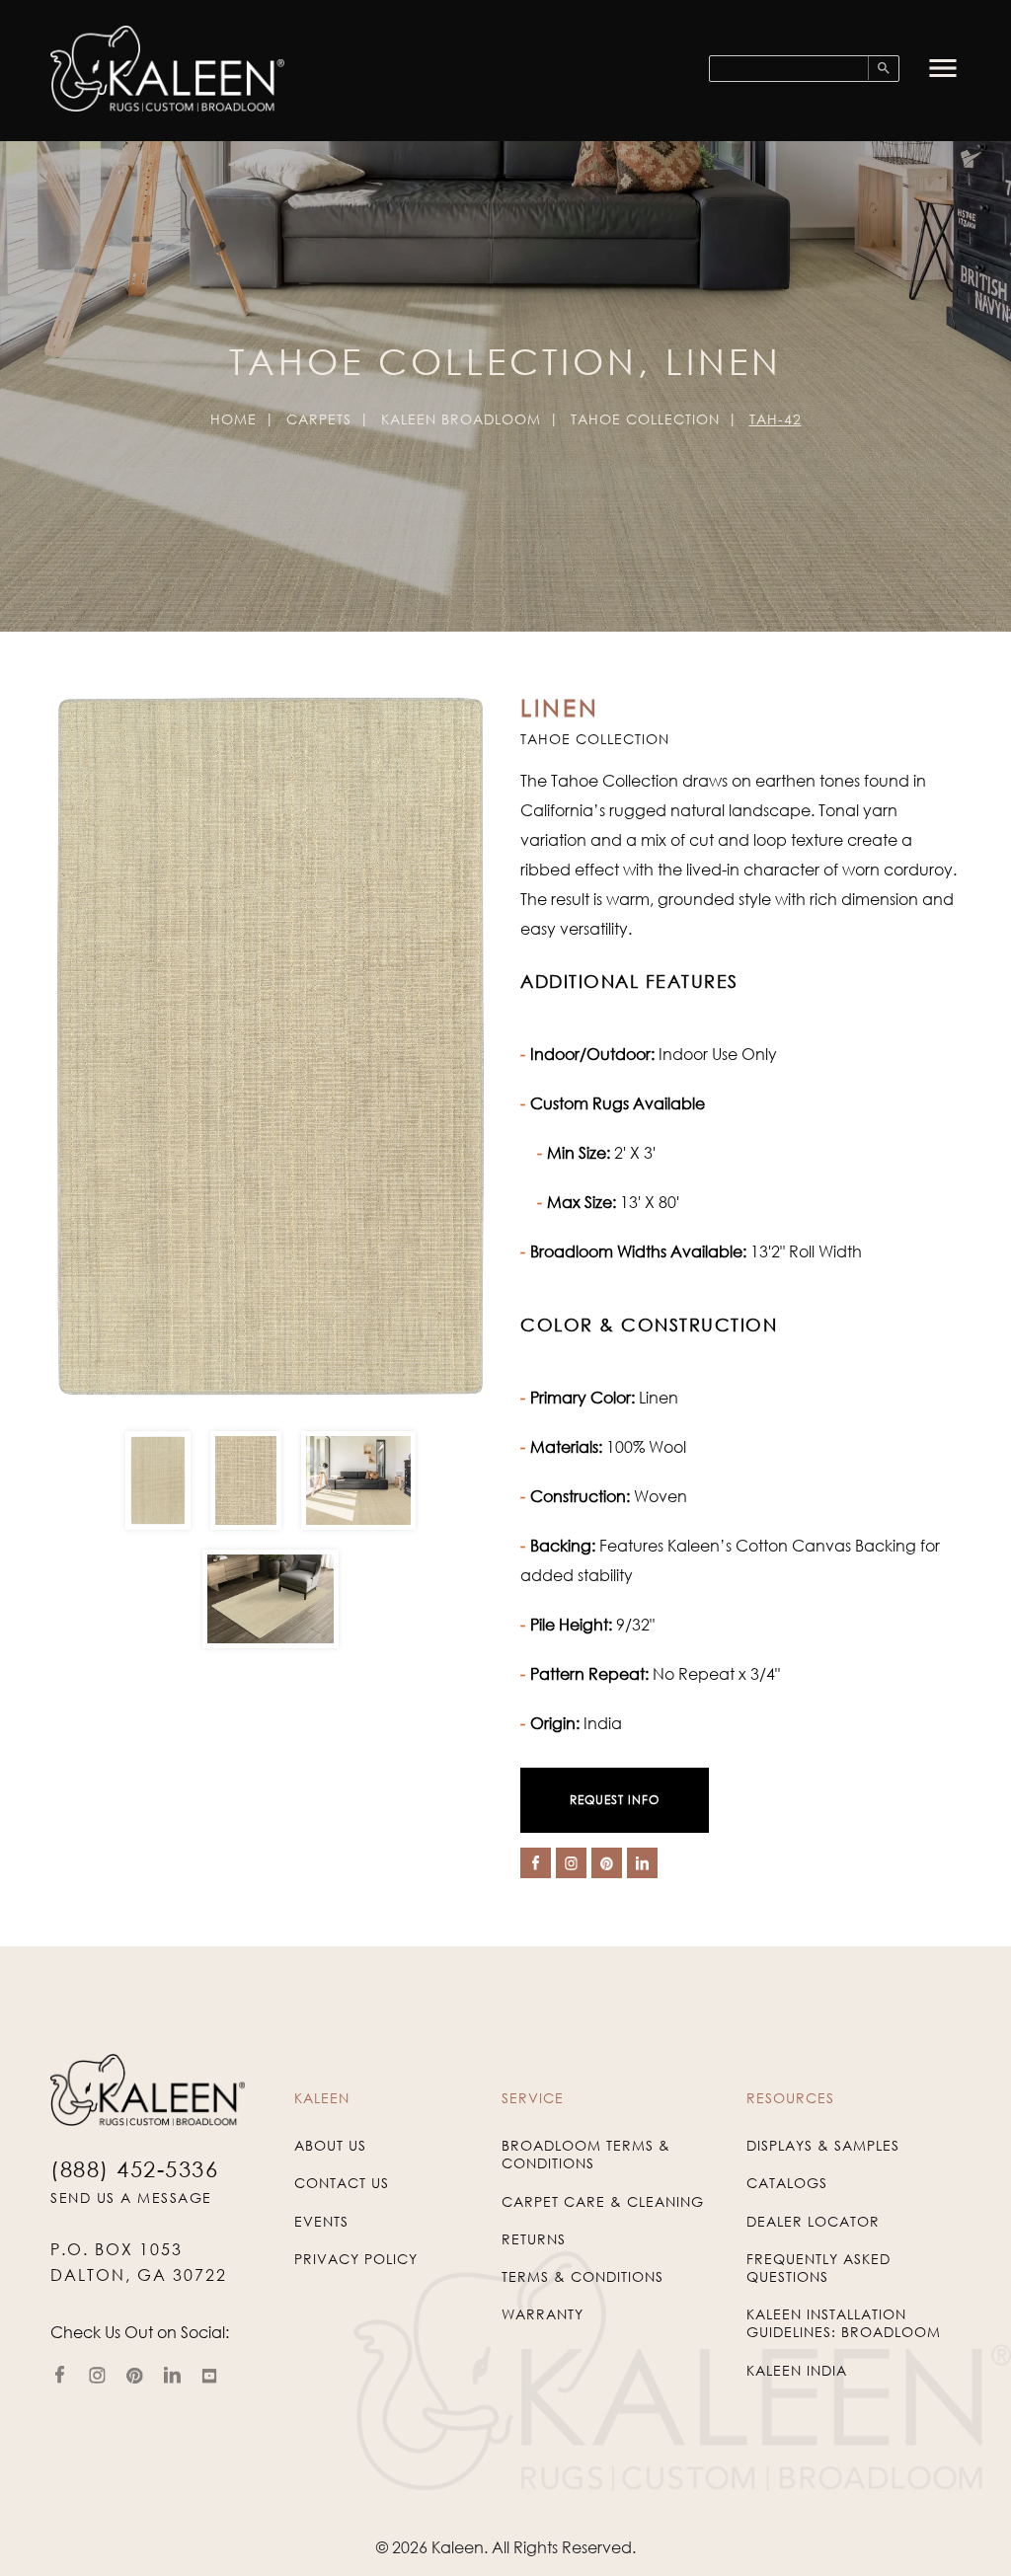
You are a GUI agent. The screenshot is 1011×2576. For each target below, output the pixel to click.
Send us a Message (131, 2197)
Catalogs (787, 2183)
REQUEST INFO (615, 1800)
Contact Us (342, 2183)
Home (233, 419)
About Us (330, 2145)
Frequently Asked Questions (818, 2268)
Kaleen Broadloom (461, 419)
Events (321, 2221)
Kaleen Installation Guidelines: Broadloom (844, 2323)
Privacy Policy (356, 2259)
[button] (943, 68)
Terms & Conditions (583, 2276)
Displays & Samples (823, 2145)
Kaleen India (797, 2370)
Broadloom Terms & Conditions (586, 2154)
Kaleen (458, 2547)
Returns (534, 2239)
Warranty (543, 2314)
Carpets (319, 419)
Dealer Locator (813, 2221)
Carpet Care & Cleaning (603, 2201)
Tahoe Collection (645, 419)
